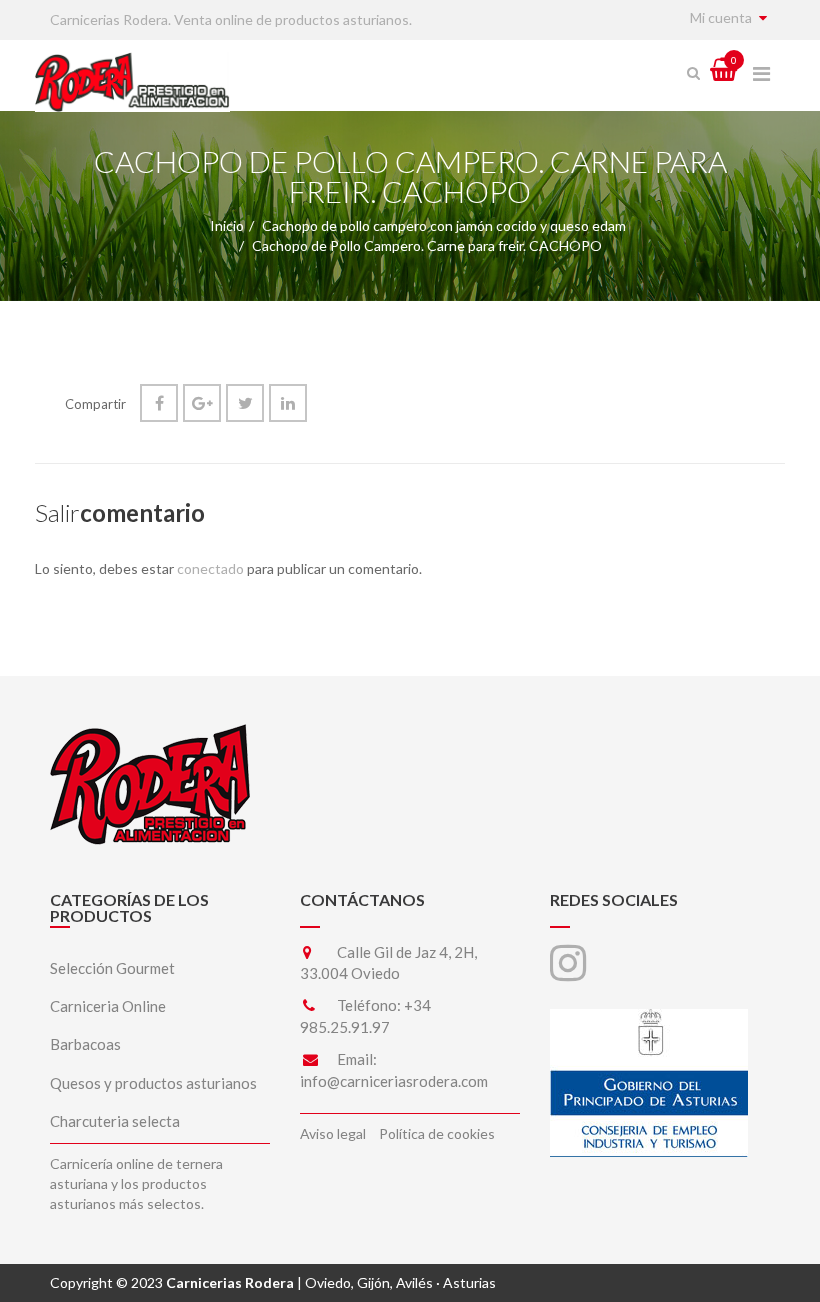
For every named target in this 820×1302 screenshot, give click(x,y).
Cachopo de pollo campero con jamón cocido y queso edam (444, 225)
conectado (210, 568)
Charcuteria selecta (115, 1121)
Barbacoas (85, 1044)
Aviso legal (333, 1133)
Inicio (227, 225)
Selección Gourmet (112, 968)
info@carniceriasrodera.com (394, 1081)
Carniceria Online (108, 1006)
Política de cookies (437, 1133)
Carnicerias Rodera (230, 1282)
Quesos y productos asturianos (153, 1083)
